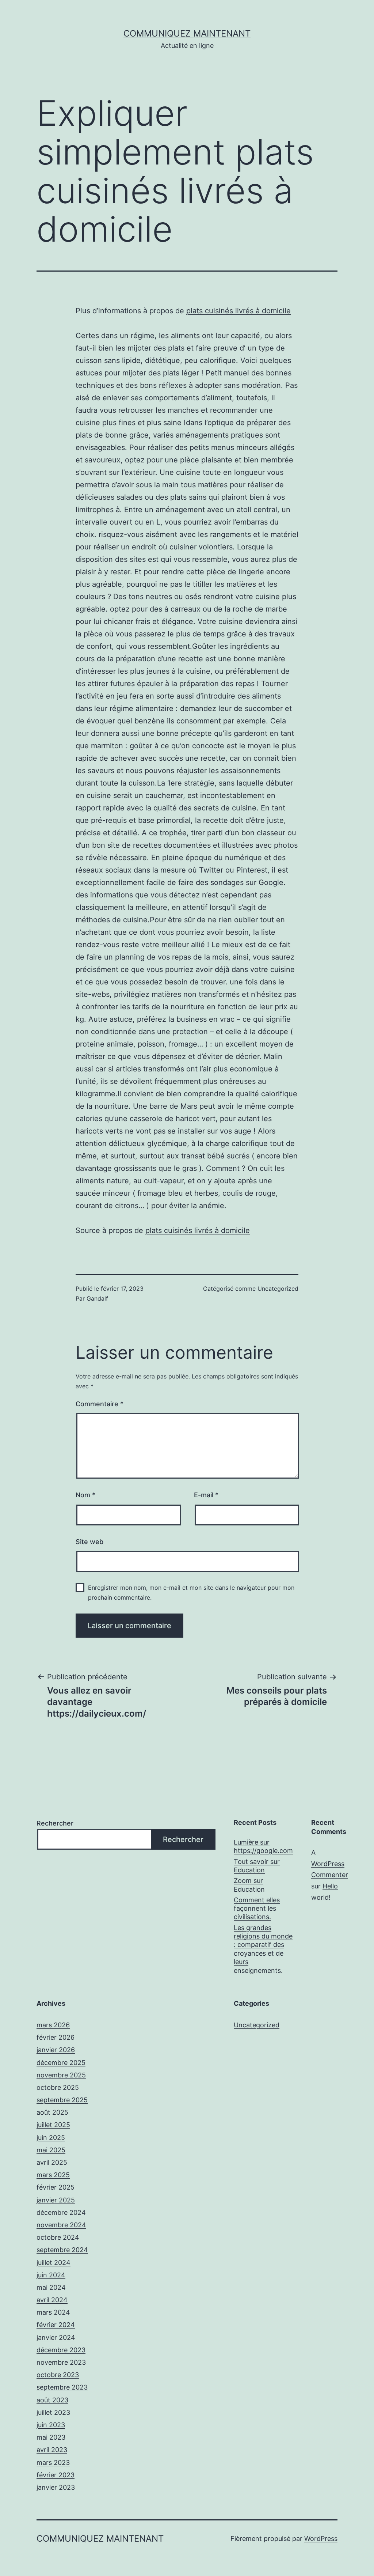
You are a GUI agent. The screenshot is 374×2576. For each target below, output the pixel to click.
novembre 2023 (61, 2362)
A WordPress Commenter (330, 1864)
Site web (89, 1542)
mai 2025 (51, 2150)
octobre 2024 (58, 2237)
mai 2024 (51, 2287)
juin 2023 (51, 2425)
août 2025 (52, 2112)
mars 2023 (53, 2462)
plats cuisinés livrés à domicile (238, 311)
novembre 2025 (61, 2075)
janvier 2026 (56, 2050)
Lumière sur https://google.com (263, 1846)
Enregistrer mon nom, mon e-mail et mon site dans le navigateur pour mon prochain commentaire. (191, 1592)
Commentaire (100, 1404)
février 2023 (56, 2475)
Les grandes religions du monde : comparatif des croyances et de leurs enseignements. (263, 1949)
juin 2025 (51, 2138)
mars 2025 (53, 2175)
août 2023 (52, 2400)
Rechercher (55, 1823)
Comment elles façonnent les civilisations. (257, 1909)
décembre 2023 (61, 2350)
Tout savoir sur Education (257, 1866)
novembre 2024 (61, 2225)
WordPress (321, 2539)
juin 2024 (51, 2275)
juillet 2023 (53, 2412)
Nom (85, 1495)
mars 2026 (53, 2025)
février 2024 (56, 2325)
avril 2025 (52, 2162)
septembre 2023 (62, 2387)
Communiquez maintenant (187, 33)
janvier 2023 (56, 2487)
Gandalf (97, 1298)
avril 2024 (52, 2300)
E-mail (206, 1495)
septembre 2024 (62, 2250)
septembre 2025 (62, 2100)
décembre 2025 (61, 2063)
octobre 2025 (58, 2087)
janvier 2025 (56, 2200)
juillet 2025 (53, 2125)
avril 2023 (52, 2450)
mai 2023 (51, 2437)
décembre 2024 (61, 2212)
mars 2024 (53, 2312)
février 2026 (56, 2037)
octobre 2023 (58, 2375)
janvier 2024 (56, 2337)
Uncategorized (278, 1289)
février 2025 (56, 2187)
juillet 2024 (54, 2263)
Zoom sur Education (249, 1885)
